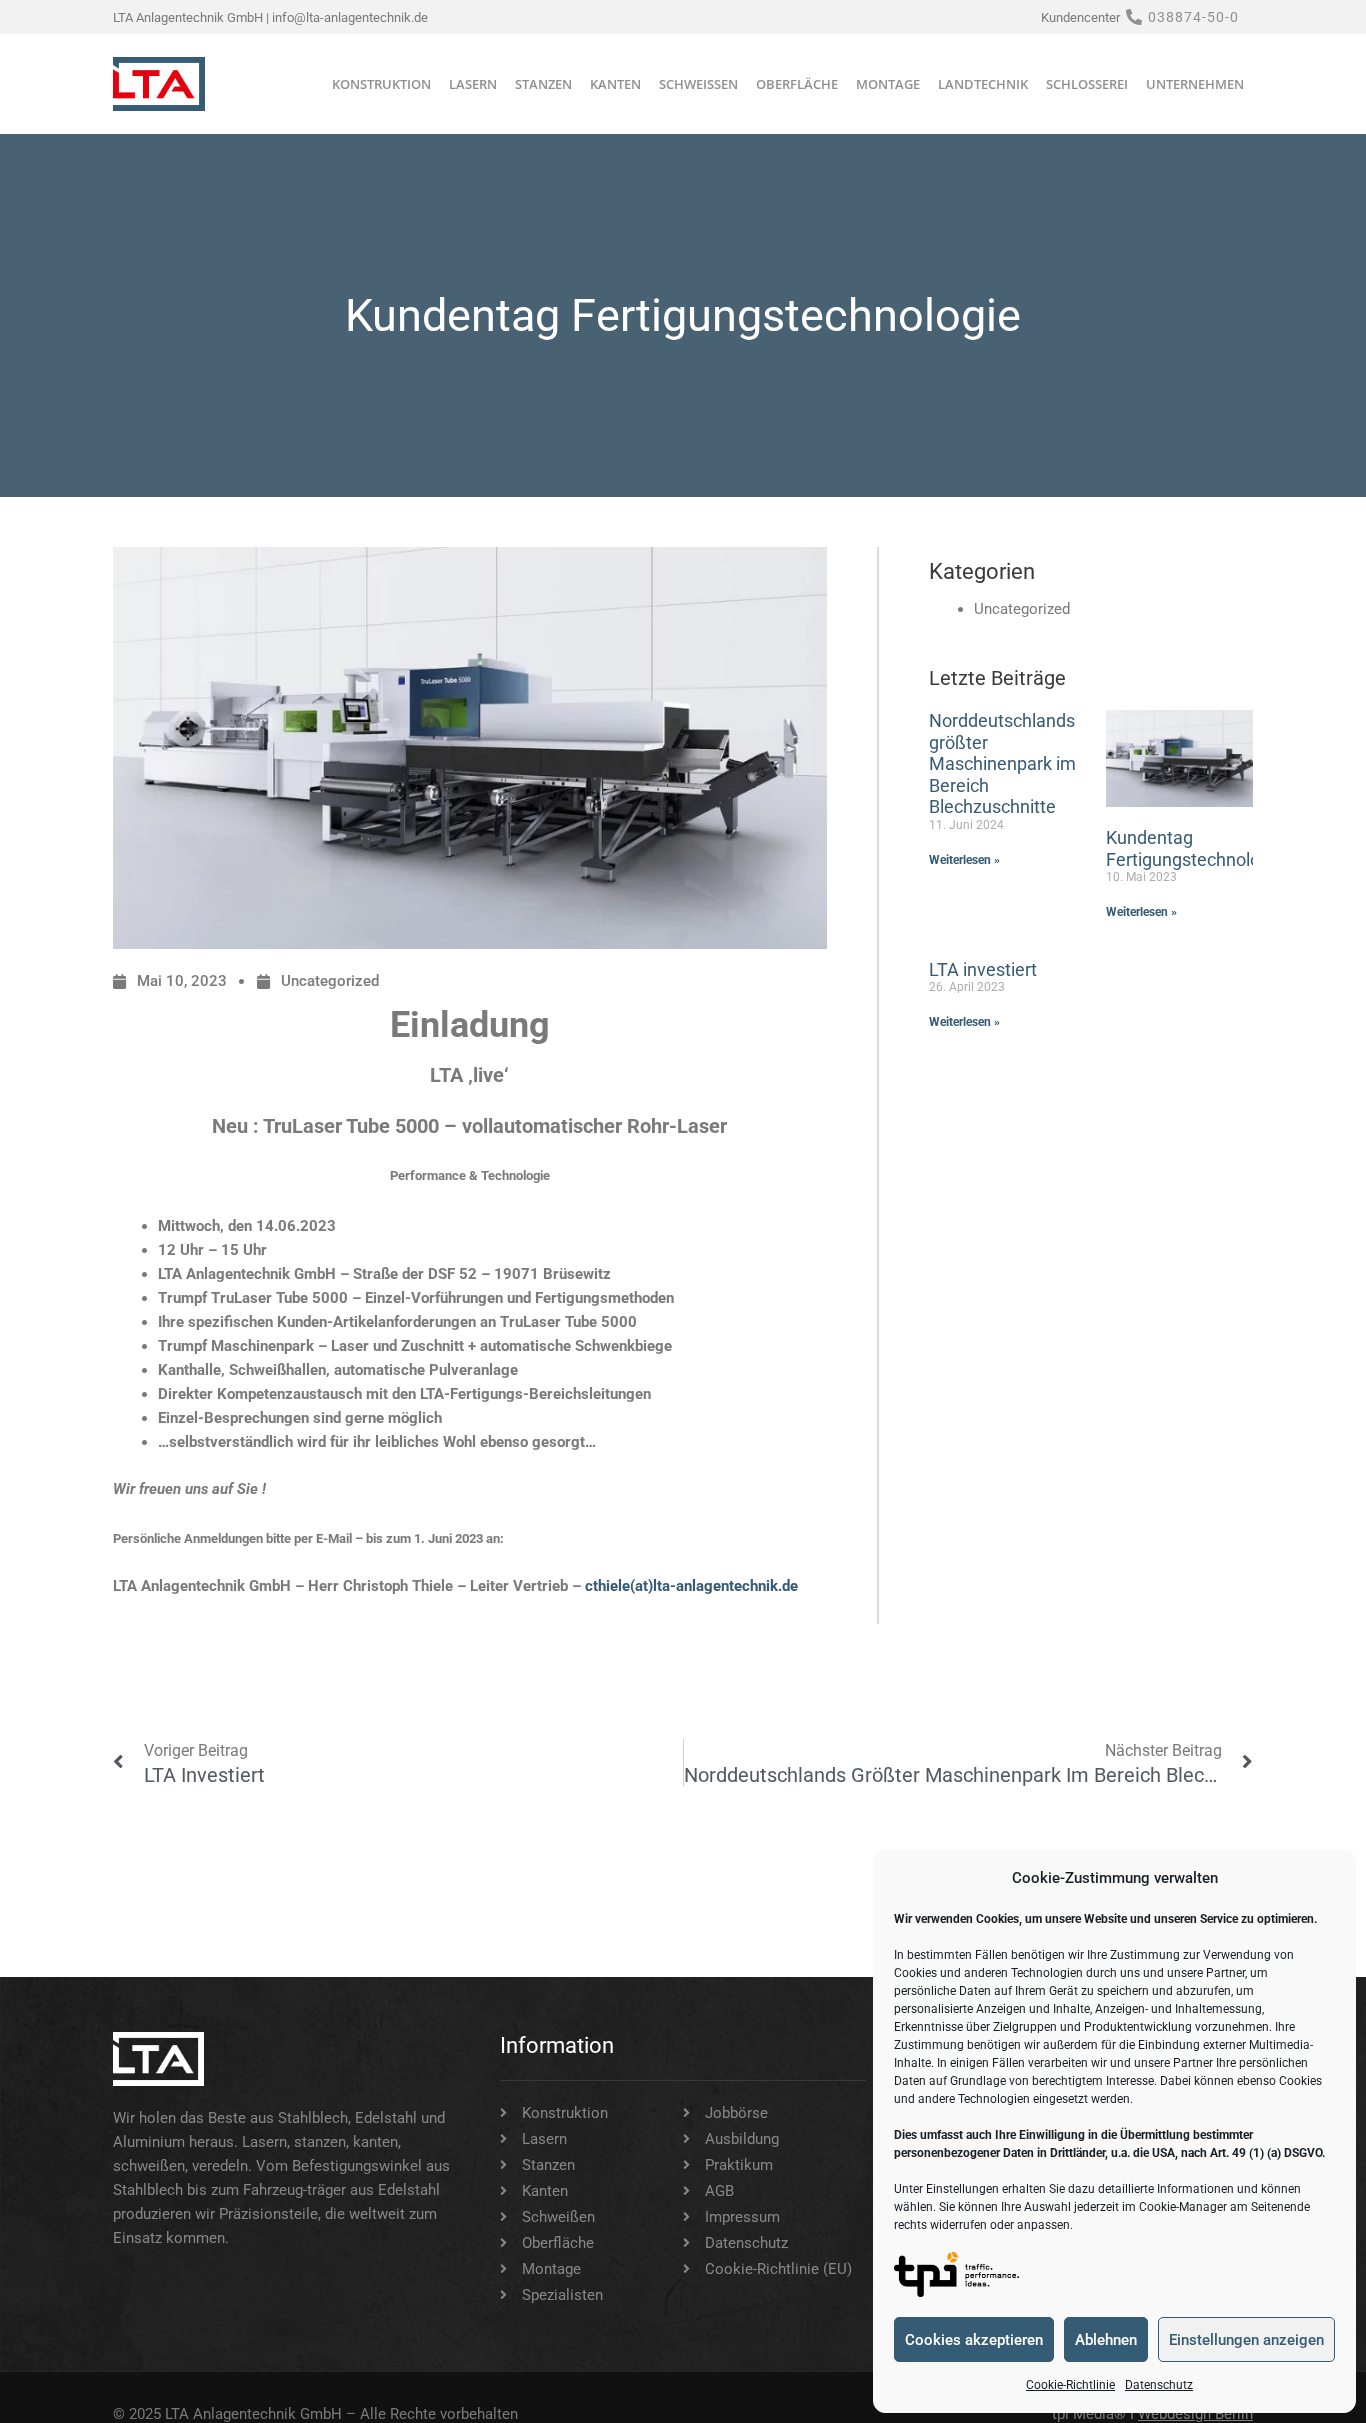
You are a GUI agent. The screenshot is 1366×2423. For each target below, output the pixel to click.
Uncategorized (330, 981)
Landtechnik (983, 84)
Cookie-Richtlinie (1070, 2385)
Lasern (473, 84)
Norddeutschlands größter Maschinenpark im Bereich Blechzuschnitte (1002, 763)
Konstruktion (381, 84)
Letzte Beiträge (997, 678)
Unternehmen (1195, 84)
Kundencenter (1080, 17)
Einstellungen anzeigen (1246, 2340)
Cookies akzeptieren (974, 2340)
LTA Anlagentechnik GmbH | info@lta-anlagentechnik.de (270, 17)
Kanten (615, 84)
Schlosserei (1087, 84)
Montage (888, 84)
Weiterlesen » (964, 860)
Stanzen (543, 84)
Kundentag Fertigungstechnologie (1195, 848)
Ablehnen (1106, 2340)
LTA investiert (983, 969)
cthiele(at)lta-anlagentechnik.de (691, 1586)
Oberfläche (797, 84)
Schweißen (698, 84)
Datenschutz (1159, 2385)
